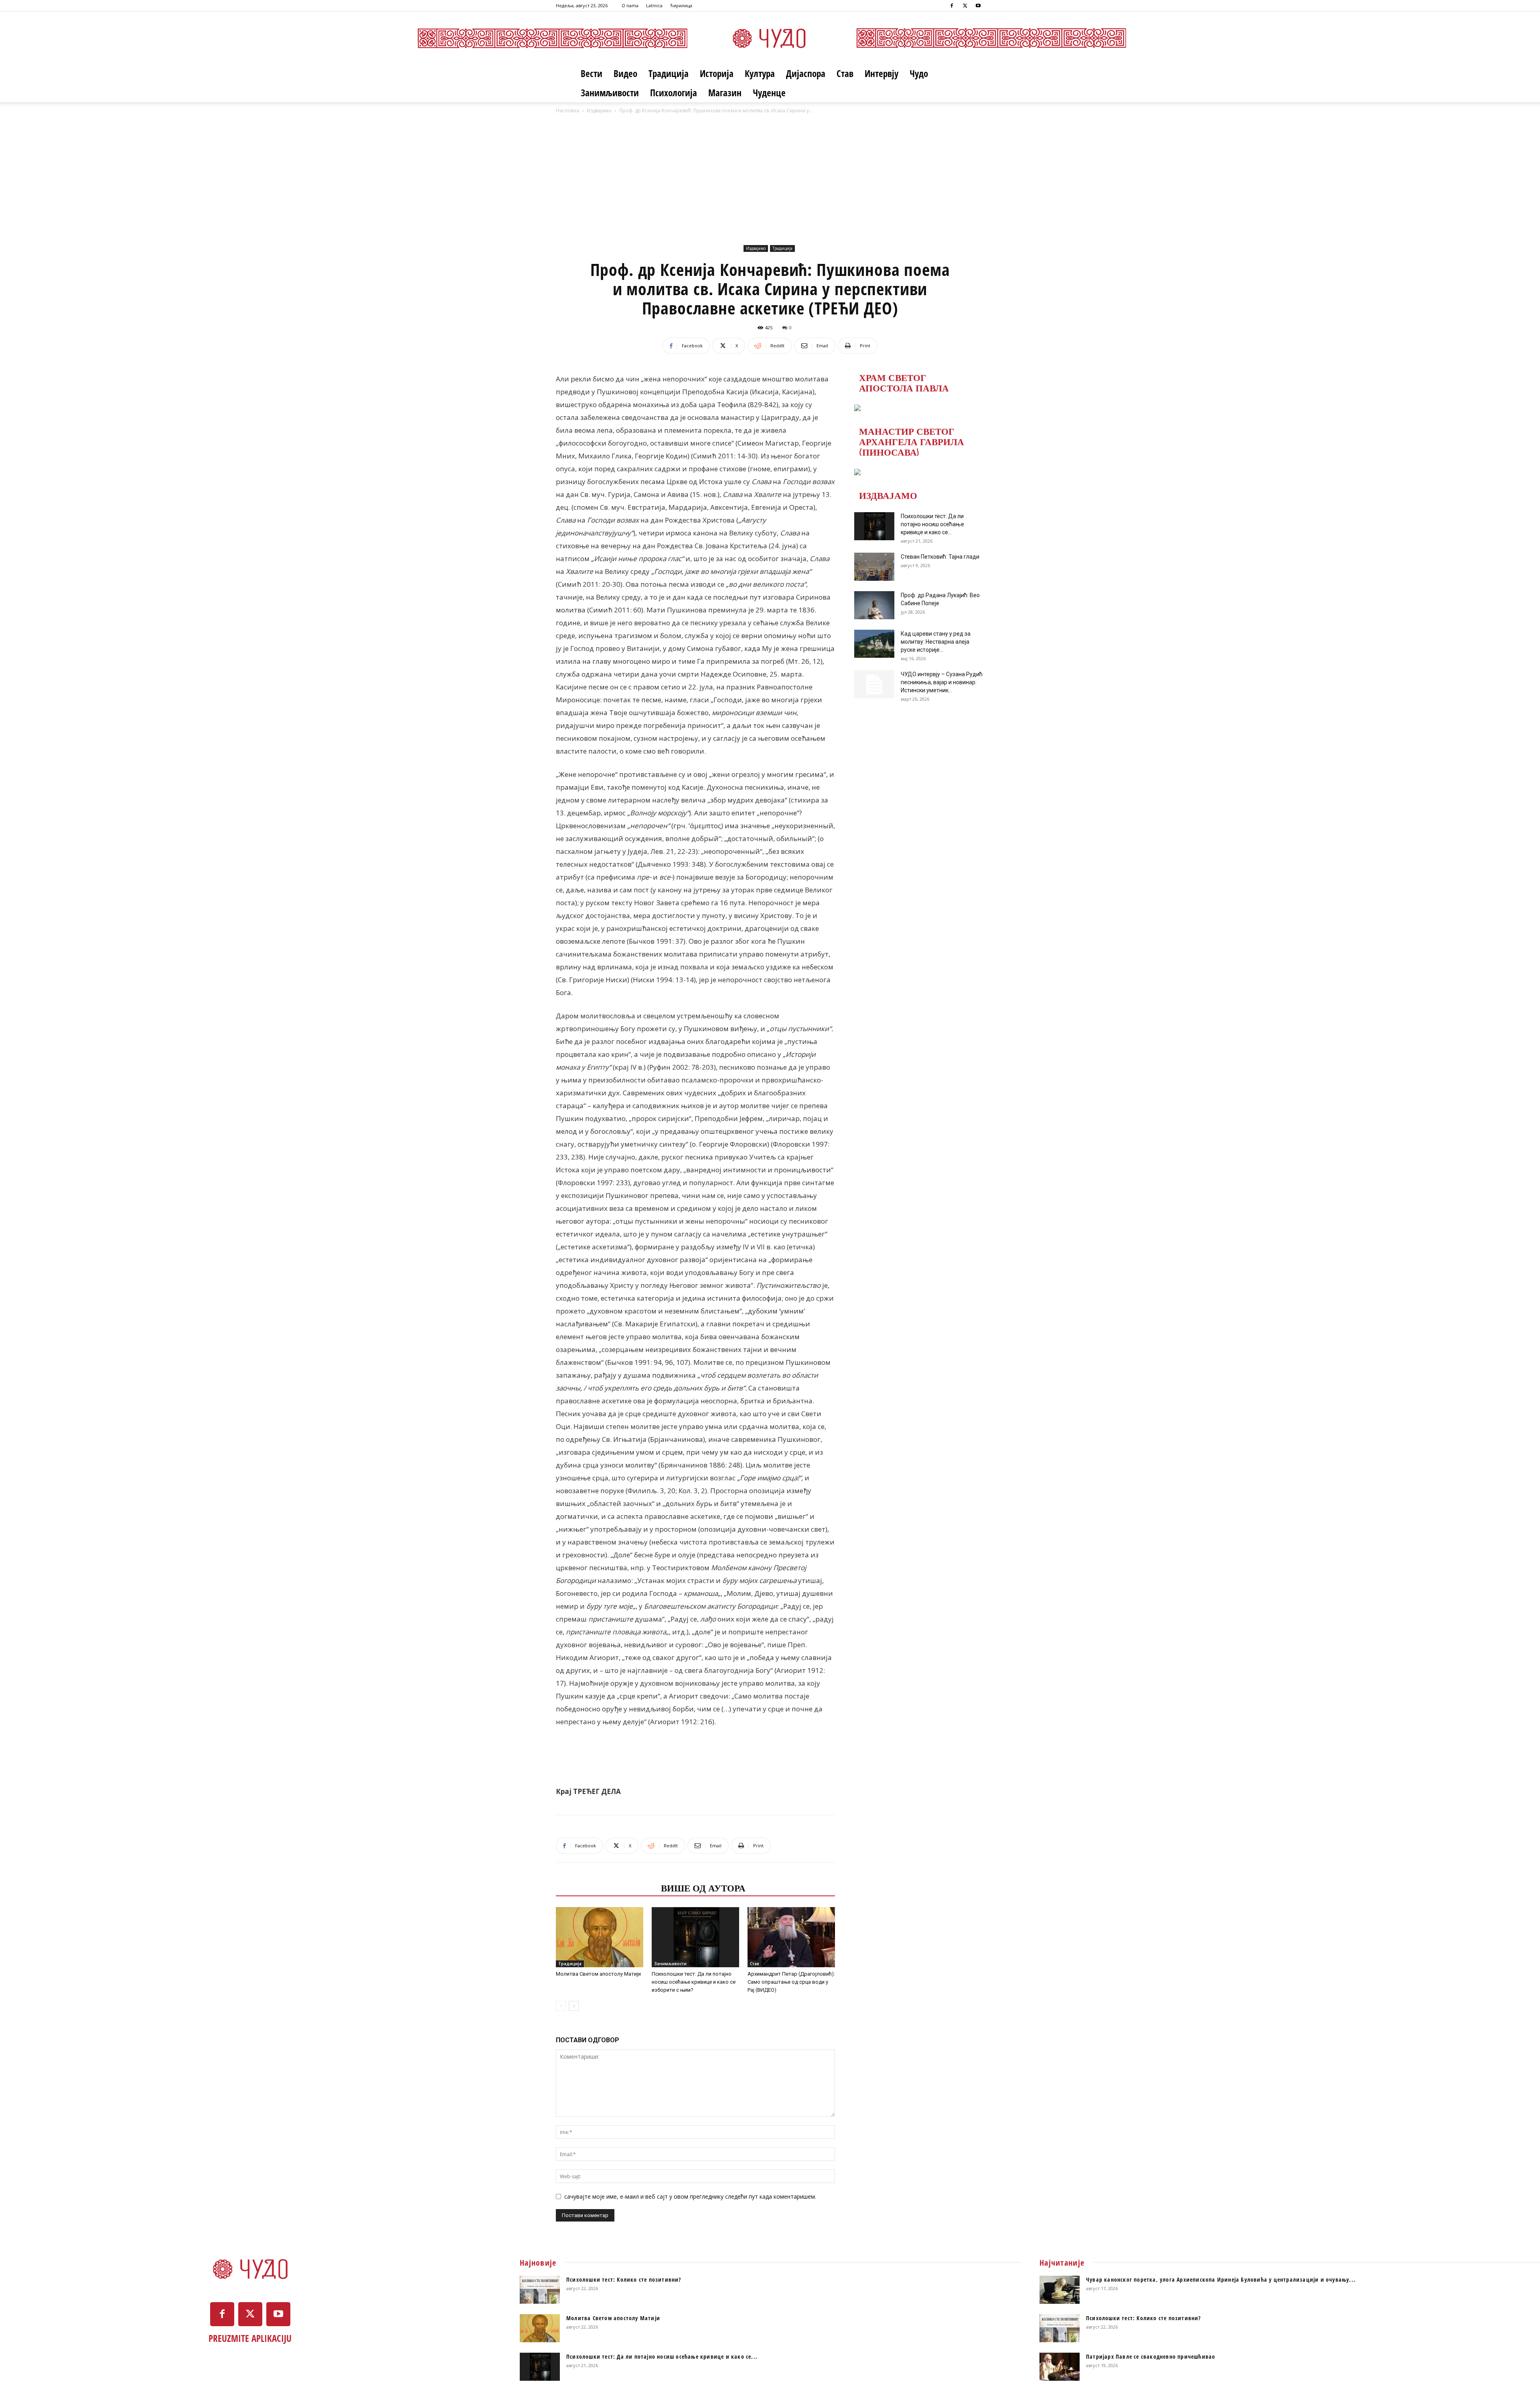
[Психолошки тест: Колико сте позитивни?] (540, 2290)
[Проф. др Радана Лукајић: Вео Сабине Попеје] (874, 605)
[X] (965, 6)
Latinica (654, 5)
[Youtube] (978, 6)
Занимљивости (610, 93)
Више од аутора (703, 1887)
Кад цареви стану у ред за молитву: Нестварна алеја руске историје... (936, 642)
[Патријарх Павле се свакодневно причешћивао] (1060, 2367)
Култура (760, 73)
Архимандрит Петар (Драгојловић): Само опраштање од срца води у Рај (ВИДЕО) (791, 1982)
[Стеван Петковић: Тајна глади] (874, 567)
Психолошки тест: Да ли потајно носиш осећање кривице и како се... (932, 524)
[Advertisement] (770, 182)
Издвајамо (599, 110)
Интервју (881, 73)
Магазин (725, 93)
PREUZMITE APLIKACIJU (250, 2338)
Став (845, 73)
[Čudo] (770, 38)
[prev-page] (561, 2006)
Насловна (567, 110)
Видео (625, 73)
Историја (717, 73)
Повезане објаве (606, 1887)
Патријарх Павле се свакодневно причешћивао (1151, 2356)
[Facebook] (952, 6)
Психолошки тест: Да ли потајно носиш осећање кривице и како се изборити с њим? (694, 1982)
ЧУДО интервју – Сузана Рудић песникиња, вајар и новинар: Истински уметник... (942, 682)
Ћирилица (681, 5)
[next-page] (574, 2006)
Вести (592, 73)
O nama (630, 5)
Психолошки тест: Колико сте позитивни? (624, 2279)
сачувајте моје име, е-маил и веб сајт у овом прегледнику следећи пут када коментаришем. (690, 2196)
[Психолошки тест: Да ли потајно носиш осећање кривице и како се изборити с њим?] (695, 1937)
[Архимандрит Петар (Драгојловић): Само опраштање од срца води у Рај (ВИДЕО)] (791, 1937)
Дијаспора (806, 73)
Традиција (669, 73)
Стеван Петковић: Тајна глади (940, 557)
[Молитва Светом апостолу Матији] (600, 1937)
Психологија (674, 93)
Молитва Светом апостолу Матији (598, 1974)
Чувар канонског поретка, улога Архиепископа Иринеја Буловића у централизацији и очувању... (1221, 2279)
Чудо (919, 73)
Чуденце (769, 93)
